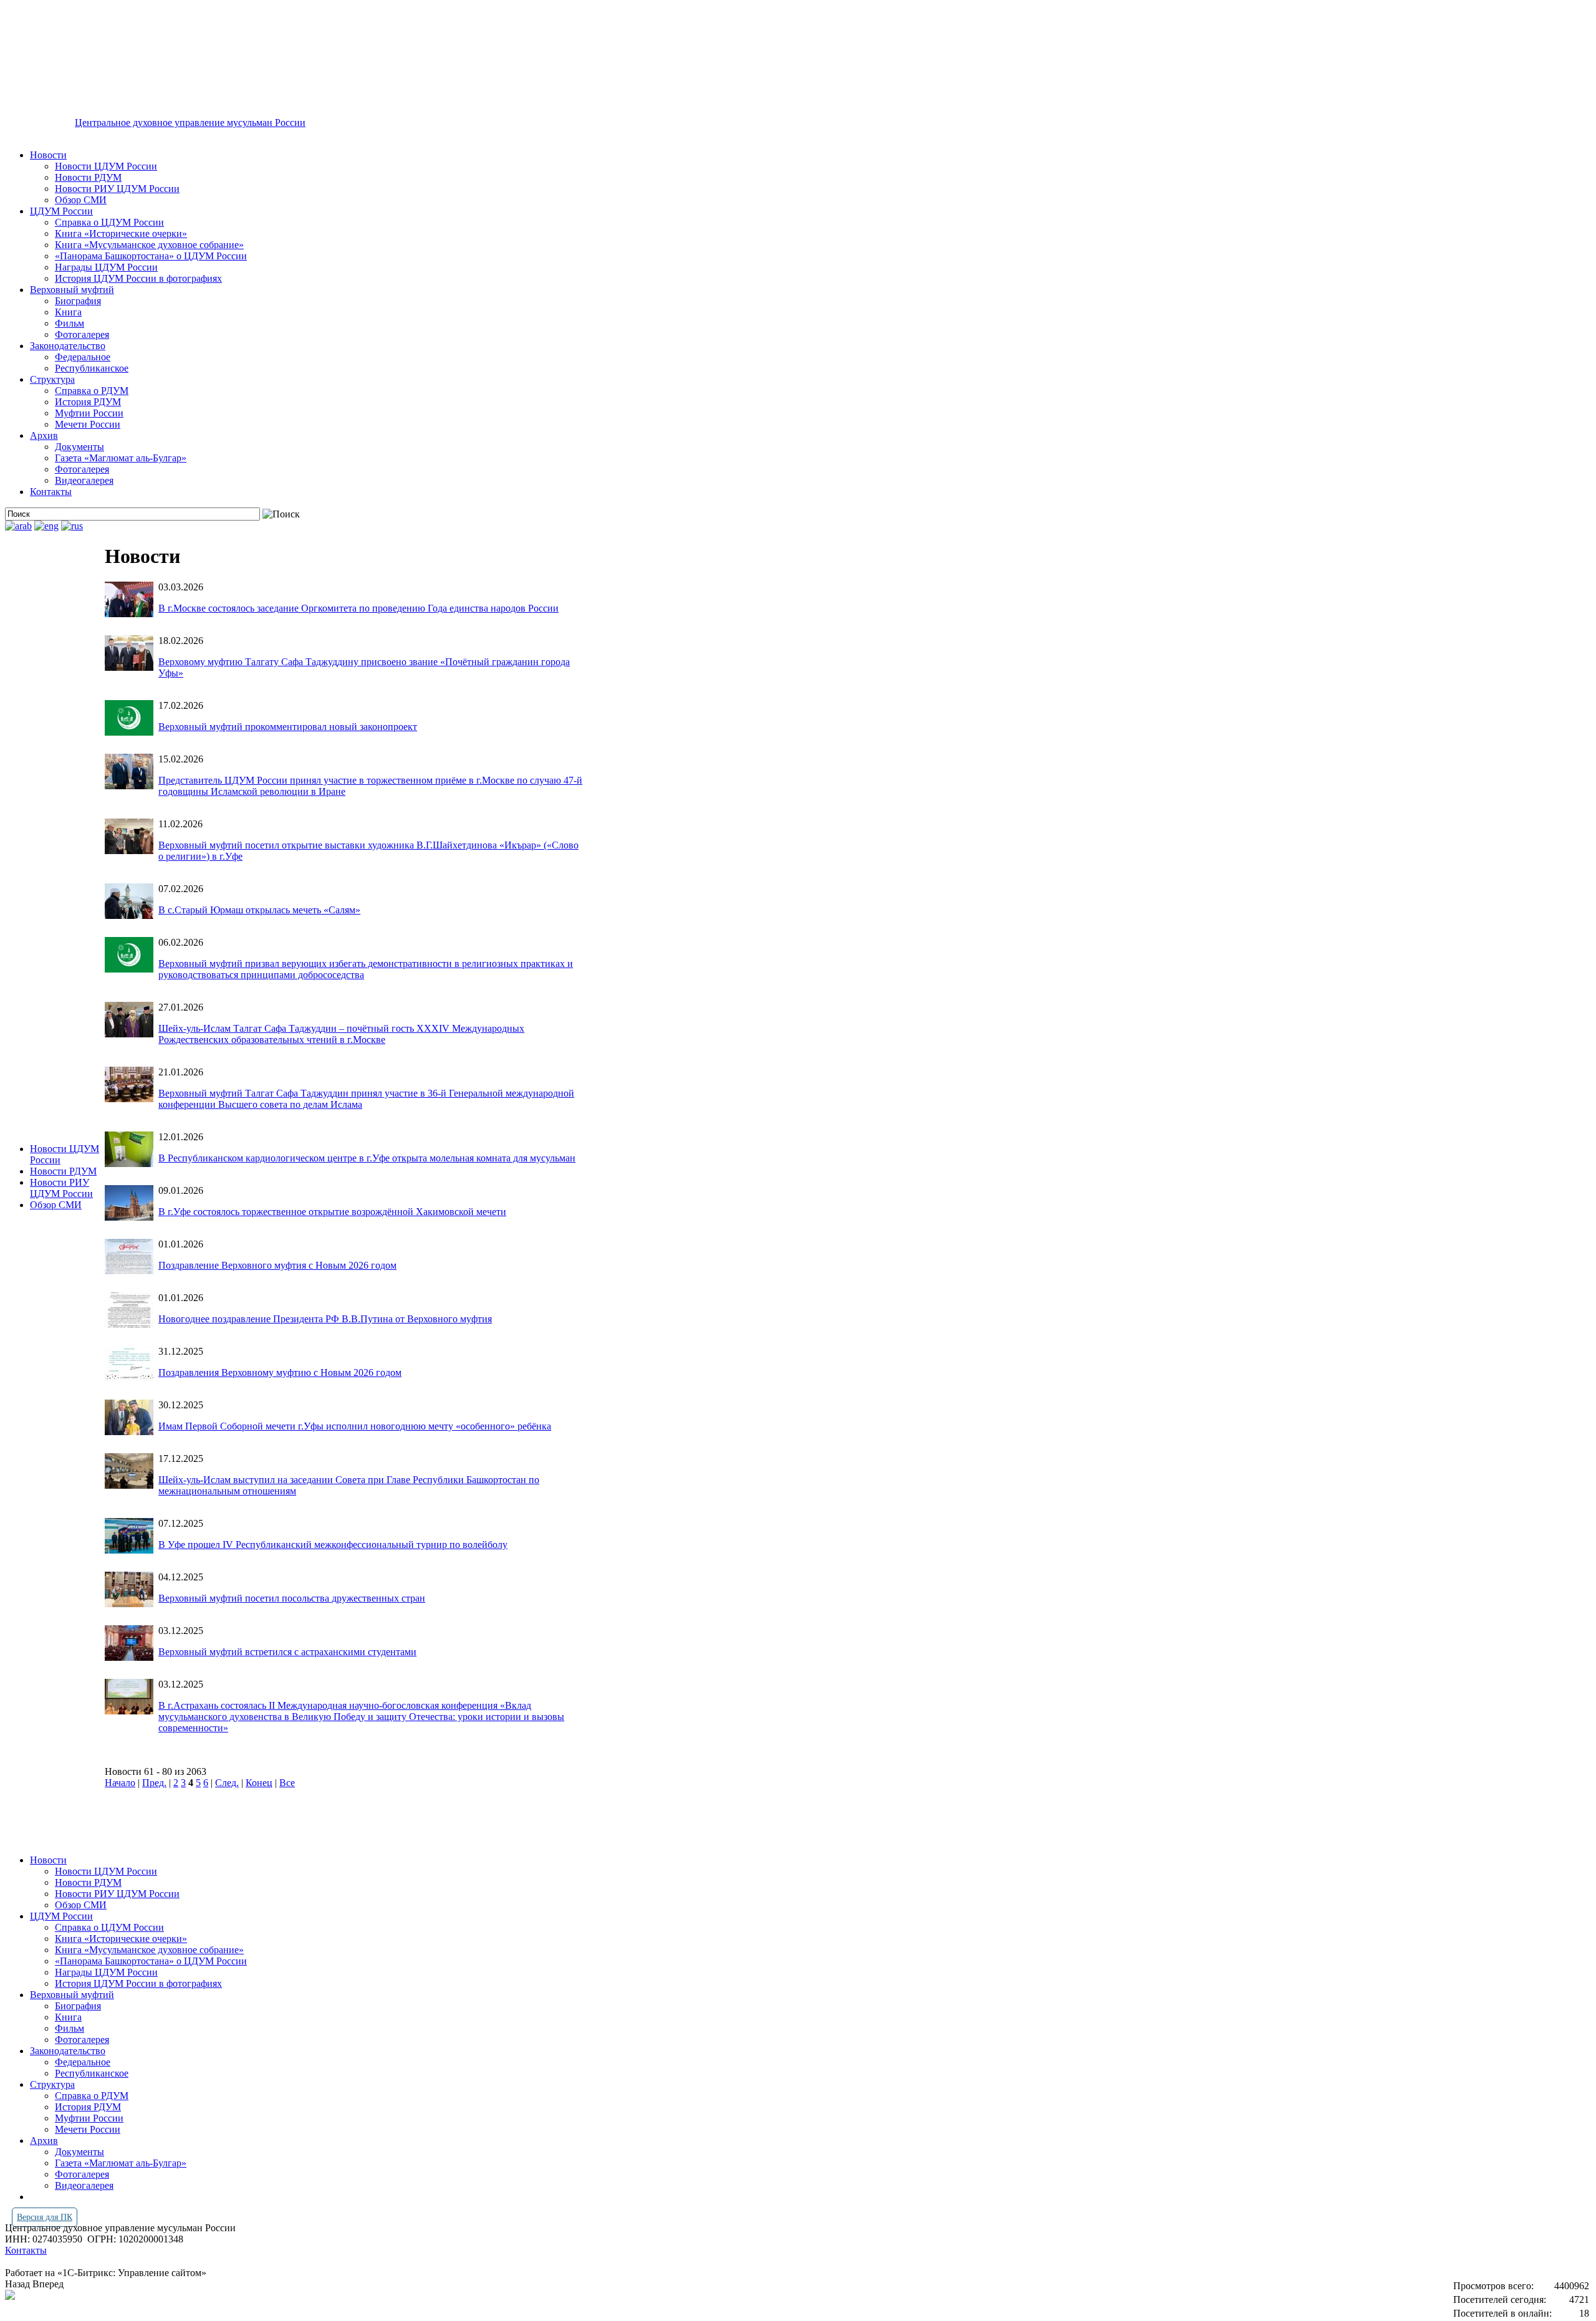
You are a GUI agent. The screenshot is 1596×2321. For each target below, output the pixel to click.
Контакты (51, 492)
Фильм (70, 323)
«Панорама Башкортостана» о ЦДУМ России (151, 256)
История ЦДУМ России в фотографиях (138, 278)
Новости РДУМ (88, 177)
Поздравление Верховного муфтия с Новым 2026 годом (277, 1265)
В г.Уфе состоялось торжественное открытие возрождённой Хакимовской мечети (332, 1212)
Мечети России (88, 424)
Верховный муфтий (72, 290)
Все (287, 1783)
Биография (78, 301)
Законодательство (68, 346)
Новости (48, 155)
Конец (259, 1783)
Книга (68, 312)
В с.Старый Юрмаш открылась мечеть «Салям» (259, 910)
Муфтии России (89, 413)
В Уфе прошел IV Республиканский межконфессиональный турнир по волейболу (333, 1545)
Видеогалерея (84, 480)
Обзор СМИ (81, 200)
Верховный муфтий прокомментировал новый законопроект (288, 727)
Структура (52, 379)
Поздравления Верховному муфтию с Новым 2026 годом (280, 1372)
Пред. (154, 1783)
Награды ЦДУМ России (106, 267)
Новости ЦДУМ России (106, 166)
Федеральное (83, 357)
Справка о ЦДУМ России (109, 222)
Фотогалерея (82, 334)
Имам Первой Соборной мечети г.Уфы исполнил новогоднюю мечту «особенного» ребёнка (355, 1426)
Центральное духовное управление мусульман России (190, 123)
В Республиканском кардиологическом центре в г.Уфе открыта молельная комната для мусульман (367, 1158)
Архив (44, 435)
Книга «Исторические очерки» (121, 233)
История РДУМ (88, 402)
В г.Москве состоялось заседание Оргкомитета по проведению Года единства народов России (358, 608)
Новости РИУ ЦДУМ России (117, 189)
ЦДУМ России (61, 211)
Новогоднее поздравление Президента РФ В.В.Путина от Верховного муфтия (325, 1319)
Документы (79, 447)
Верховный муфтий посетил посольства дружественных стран (292, 1598)
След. (227, 1783)
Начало (120, 1783)
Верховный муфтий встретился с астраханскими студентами (287, 1652)
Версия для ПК (45, 2217)
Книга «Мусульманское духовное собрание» (149, 245)
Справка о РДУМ (92, 391)
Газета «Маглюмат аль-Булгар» (121, 458)
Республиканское (92, 368)
